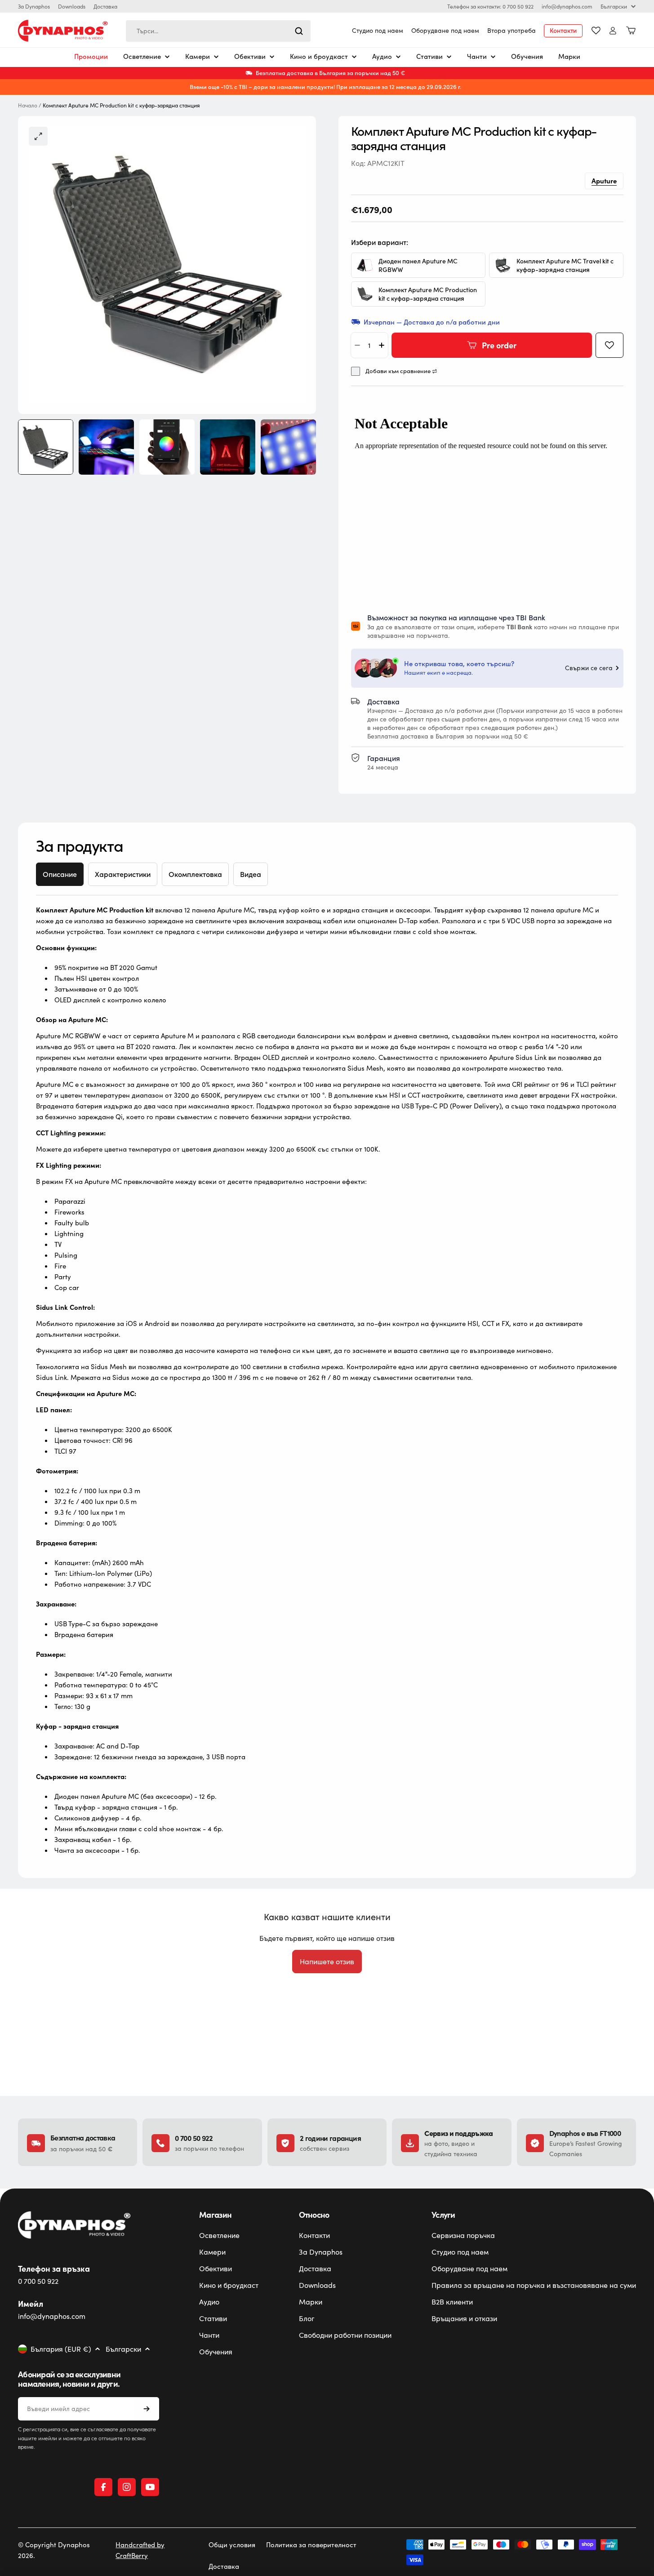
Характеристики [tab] (123, 874)
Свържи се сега (589, 668)
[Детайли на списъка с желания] (596, 31)
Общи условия (232, 2545)
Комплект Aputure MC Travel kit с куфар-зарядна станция (565, 265)
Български (614, 6)
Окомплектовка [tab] (195, 874)
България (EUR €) (61, 2349)
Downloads (72, 6)
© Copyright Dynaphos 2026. (54, 2550)
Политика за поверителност (311, 2545)
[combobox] (218, 31)
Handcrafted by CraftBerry (140, 2550)
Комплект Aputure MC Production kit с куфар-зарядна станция (428, 294)
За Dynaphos (34, 6)
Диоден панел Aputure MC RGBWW (418, 265)
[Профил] (613, 31)
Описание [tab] (60, 874)
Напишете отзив (327, 1961)
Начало (28, 105)
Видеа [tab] (251, 874)
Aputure (604, 180)
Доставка (105, 6)
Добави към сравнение (398, 371)
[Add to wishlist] (610, 345)
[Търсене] (299, 31)
